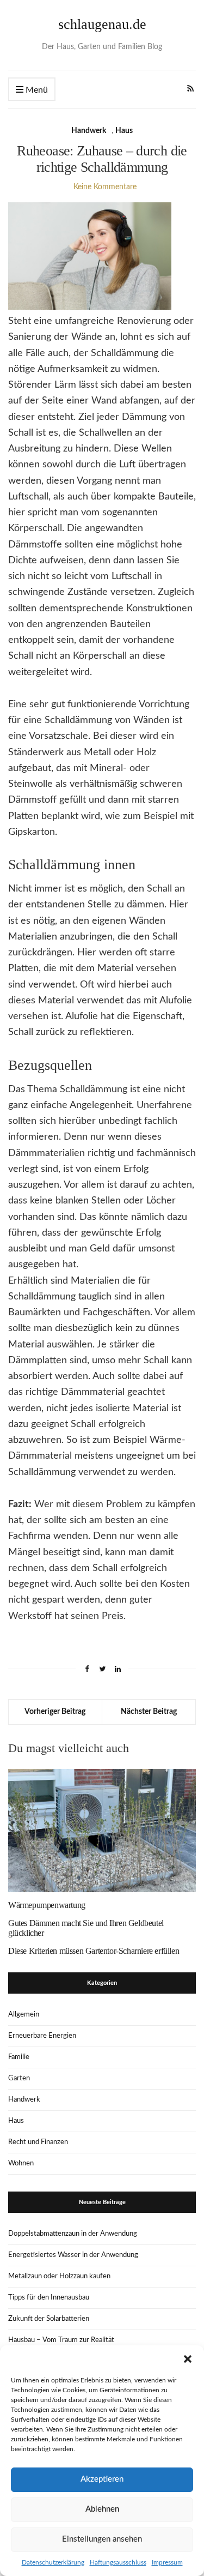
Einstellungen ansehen (102, 2539)
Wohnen (21, 2163)
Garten (19, 2078)
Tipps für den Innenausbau (49, 2298)
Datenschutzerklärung (53, 2562)
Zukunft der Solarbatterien (49, 2319)
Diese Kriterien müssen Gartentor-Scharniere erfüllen (94, 1951)
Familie (19, 2057)
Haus (124, 131)
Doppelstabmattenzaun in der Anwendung (73, 2234)
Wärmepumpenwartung (47, 1905)
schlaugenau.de (102, 24)
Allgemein (24, 2015)
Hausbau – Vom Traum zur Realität (61, 2340)
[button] (188, 2359)
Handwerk (89, 131)
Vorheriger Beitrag (55, 1712)
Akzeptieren (102, 2479)
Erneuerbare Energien (42, 2036)
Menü (36, 90)
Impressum (167, 2562)
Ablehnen (102, 2509)
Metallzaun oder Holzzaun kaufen (59, 2276)
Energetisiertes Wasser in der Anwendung (73, 2255)
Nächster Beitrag (149, 1712)
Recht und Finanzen (38, 2142)
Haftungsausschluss (118, 2562)
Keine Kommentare (105, 187)
